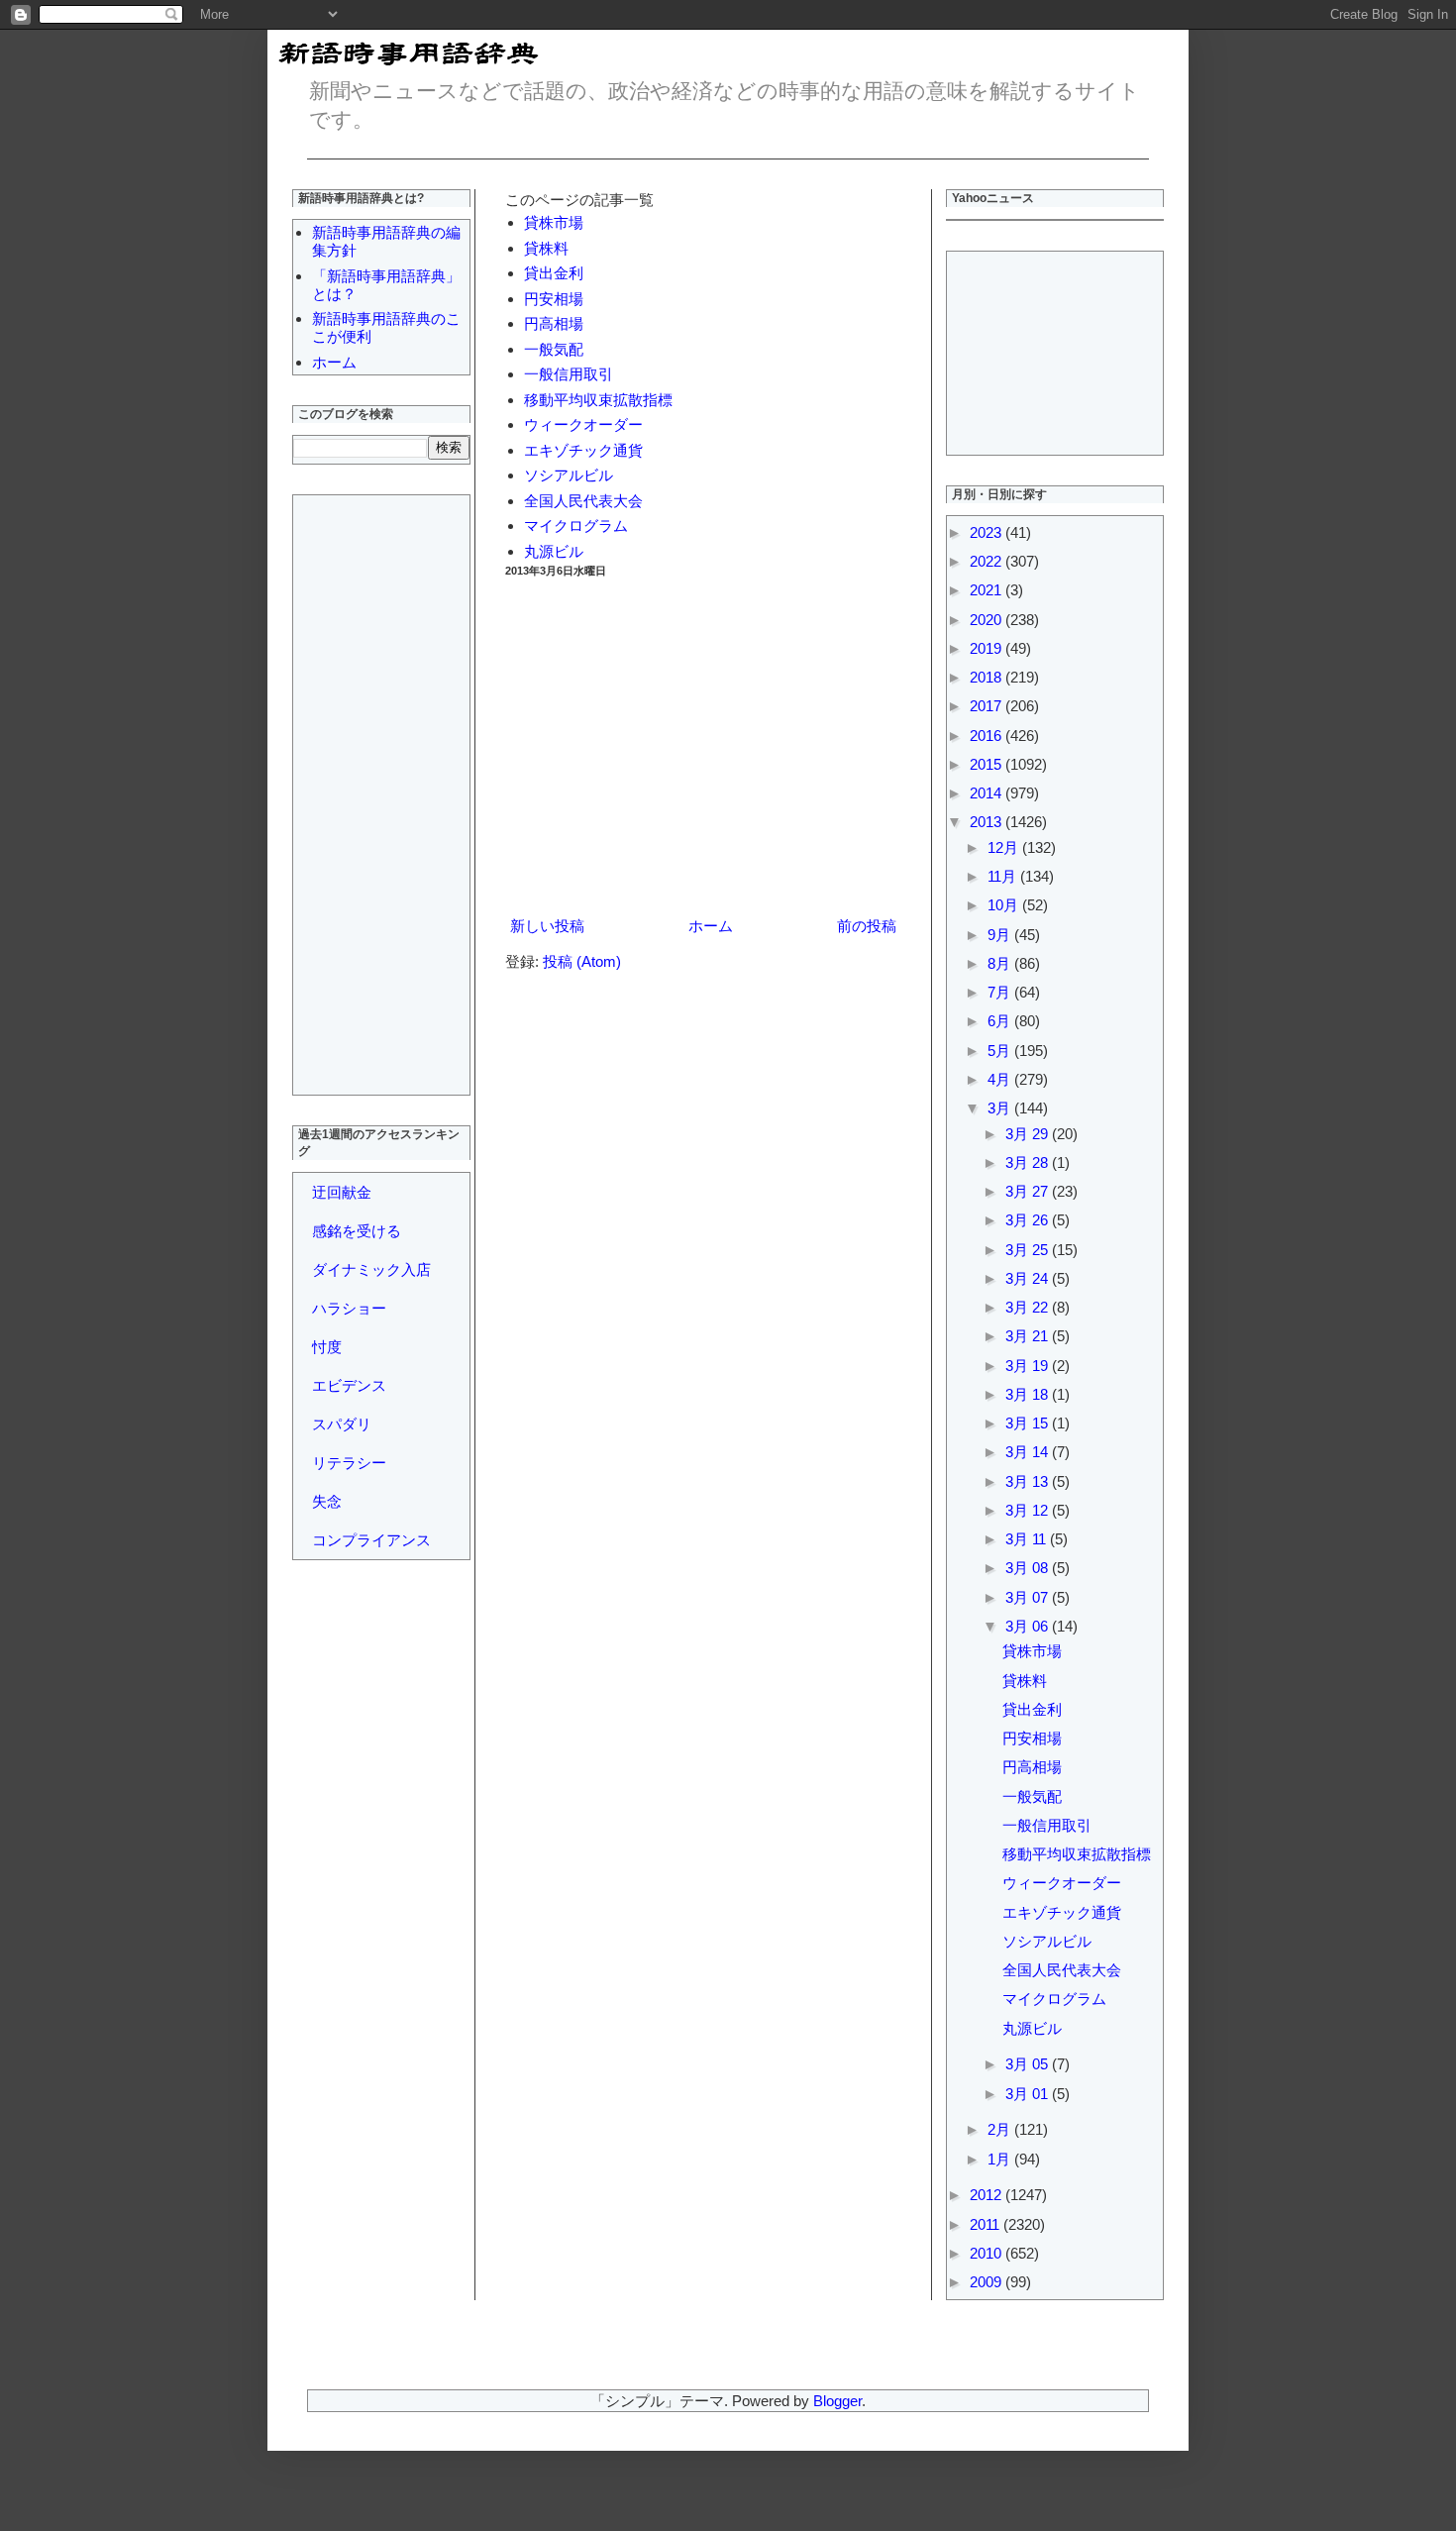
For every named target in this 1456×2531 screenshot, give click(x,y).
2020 (988, 620)
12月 (1005, 847)
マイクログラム (576, 526)
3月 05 (1029, 2064)
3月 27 (1029, 1191)
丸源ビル (554, 551)
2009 (988, 2282)
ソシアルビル (569, 475)
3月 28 (1029, 1162)
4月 (1001, 1079)
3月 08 (1029, 1568)
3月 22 (1029, 1307)
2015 (988, 764)
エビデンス (349, 1385)
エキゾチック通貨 (583, 450)
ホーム (711, 926)
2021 (988, 590)
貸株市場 (554, 222)
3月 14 (1029, 1452)
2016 (988, 736)
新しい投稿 (547, 926)
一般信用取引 (569, 374)
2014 (988, 793)
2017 (988, 706)
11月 (1004, 876)
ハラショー (349, 1308)
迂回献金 (342, 1192)
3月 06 (1029, 1626)
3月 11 (1028, 1539)
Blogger (837, 2401)
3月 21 (1029, 1336)
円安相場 (554, 299)
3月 (1001, 1108)
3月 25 (1029, 1250)
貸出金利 (554, 273)
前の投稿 (867, 926)
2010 (988, 2253)
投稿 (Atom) (582, 961)
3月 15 (1029, 1423)
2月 (1001, 2129)
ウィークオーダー (583, 424)
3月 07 (1029, 1597)
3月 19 (1029, 1366)
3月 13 (1029, 1481)
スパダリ (342, 1424)
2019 (988, 648)
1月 (1001, 2159)
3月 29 (1029, 1134)
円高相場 (554, 323)
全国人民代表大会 (583, 501)
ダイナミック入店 (371, 1269)
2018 (988, 677)
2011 (987, 2224)
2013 (988, 822)
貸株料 (546, 248)
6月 (1001, 1021)
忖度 (327, 1347)
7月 (1001, 992)
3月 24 (1029, 1278)
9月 (1001, 935)
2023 (988, 532)
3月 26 (1029, 1220)
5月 (1001, 1051)
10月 (1005, 905)
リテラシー (349, 1463)
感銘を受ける (357, 1231)
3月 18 (1029, 1394)
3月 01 (1029, 2094)
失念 (327, 1501)
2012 (988, 2195)
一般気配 (554, 349)
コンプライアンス (371, 1540)
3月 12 (1029, 1510)
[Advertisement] (703, 747)
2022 (988, 561)
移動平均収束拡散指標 (598, 400)
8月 (1001, 963)
